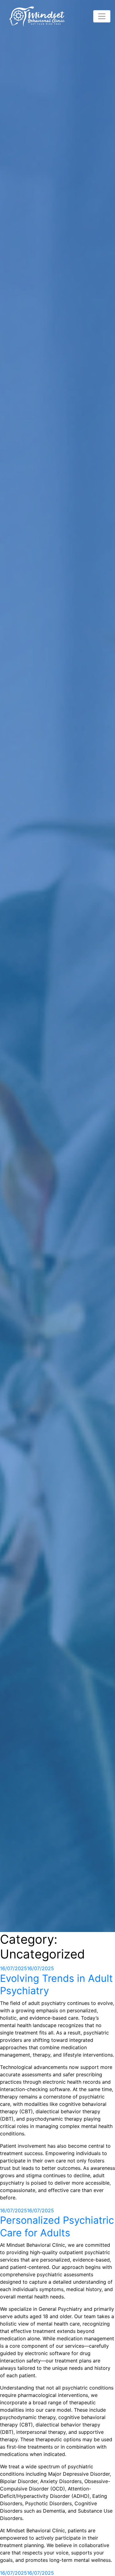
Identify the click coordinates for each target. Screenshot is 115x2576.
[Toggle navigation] (102, 16)
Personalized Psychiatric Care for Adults (57, 2226)
